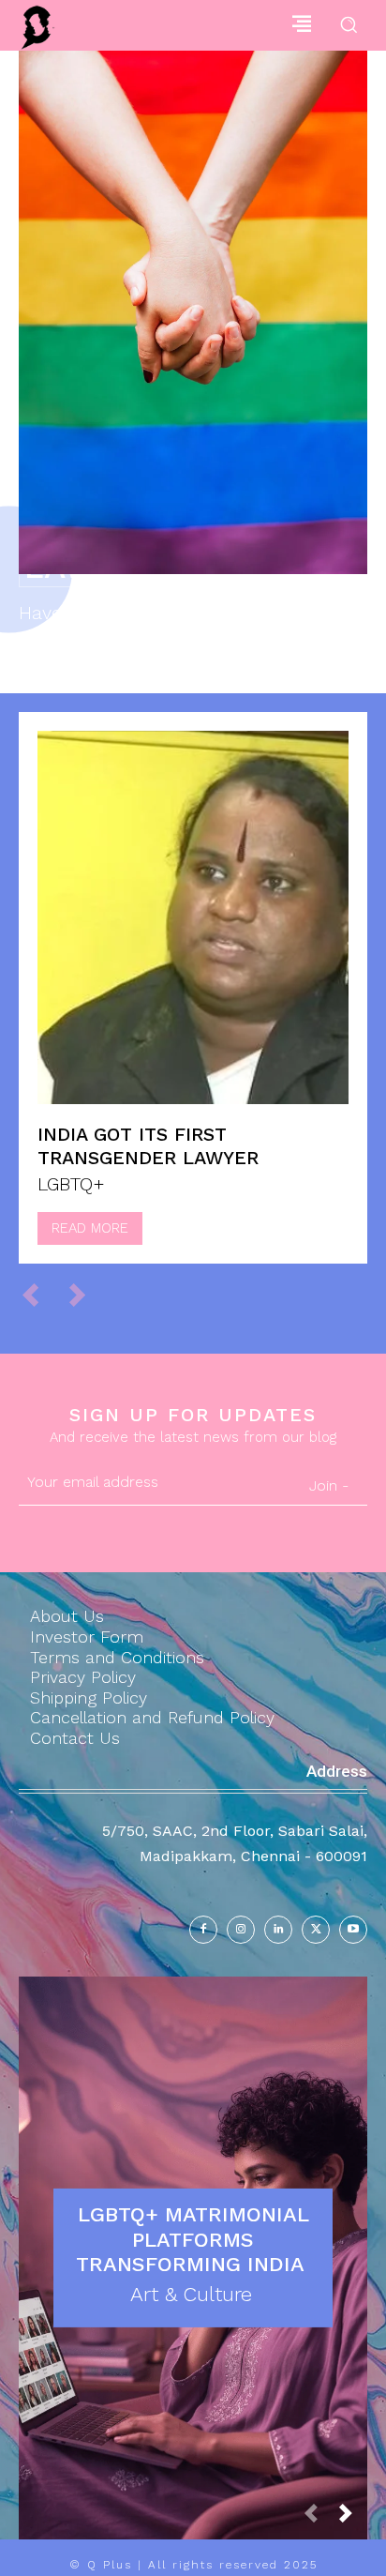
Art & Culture (191, 2294)
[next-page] (353, 2518)
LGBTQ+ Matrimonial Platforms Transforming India (193, 2239)
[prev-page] (39, 1295)
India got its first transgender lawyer (148, 1146)
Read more (90, 1228)
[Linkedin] (278, 1930)
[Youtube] (353, 1930)
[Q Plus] (37, 28)
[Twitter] (316, 1930)
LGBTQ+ (71, 1184)
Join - (329, 1485)
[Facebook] (203, 1930)
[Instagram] (241, 1930)
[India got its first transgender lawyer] (193, 917)
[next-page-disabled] (86, 1295)
